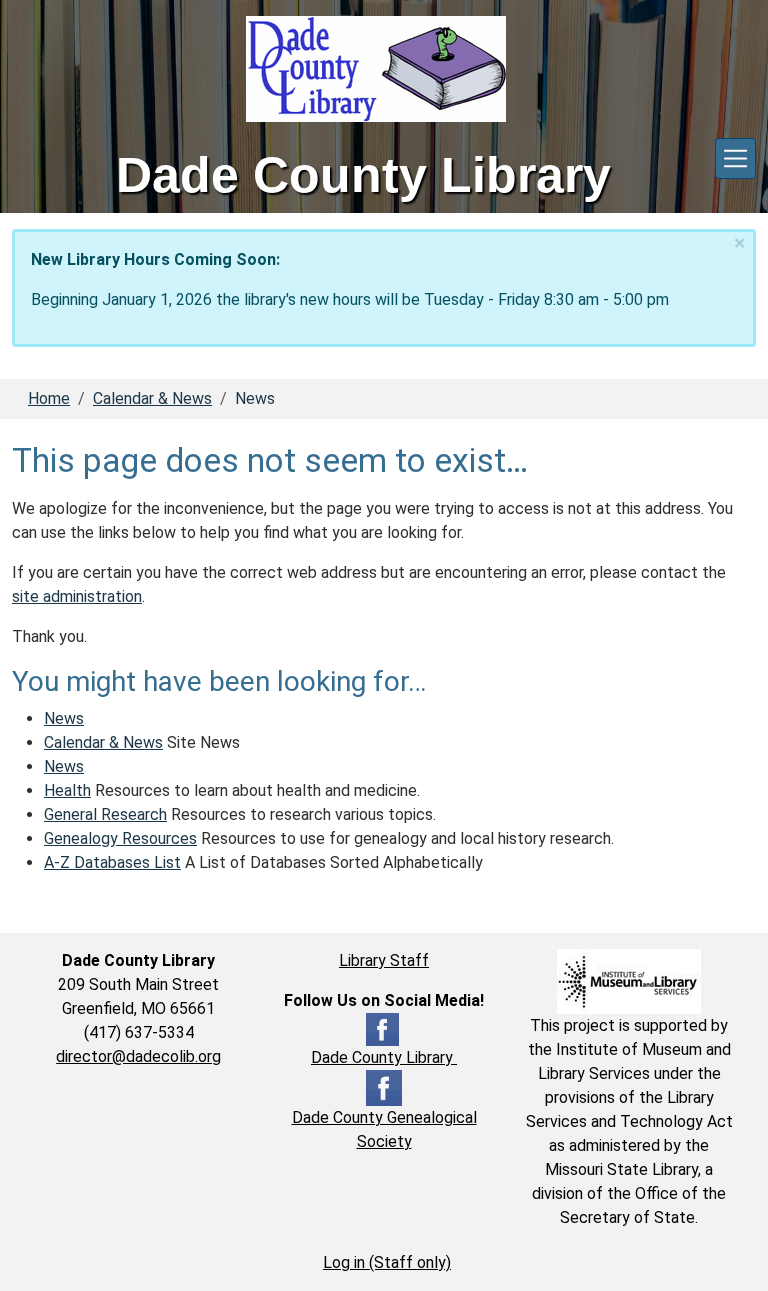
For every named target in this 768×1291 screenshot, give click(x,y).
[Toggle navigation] (735, 158)
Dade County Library (384, 1057)
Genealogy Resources (120, 838)
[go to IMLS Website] (629, 980)
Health (67, 790)
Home (49, 398)
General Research (105, 814)
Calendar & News (152, 398)
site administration (77, 596)
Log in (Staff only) (387, 1262)
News (64, 718)
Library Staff (384, 960)
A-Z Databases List (112, 862)
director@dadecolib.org (138, 1056)
